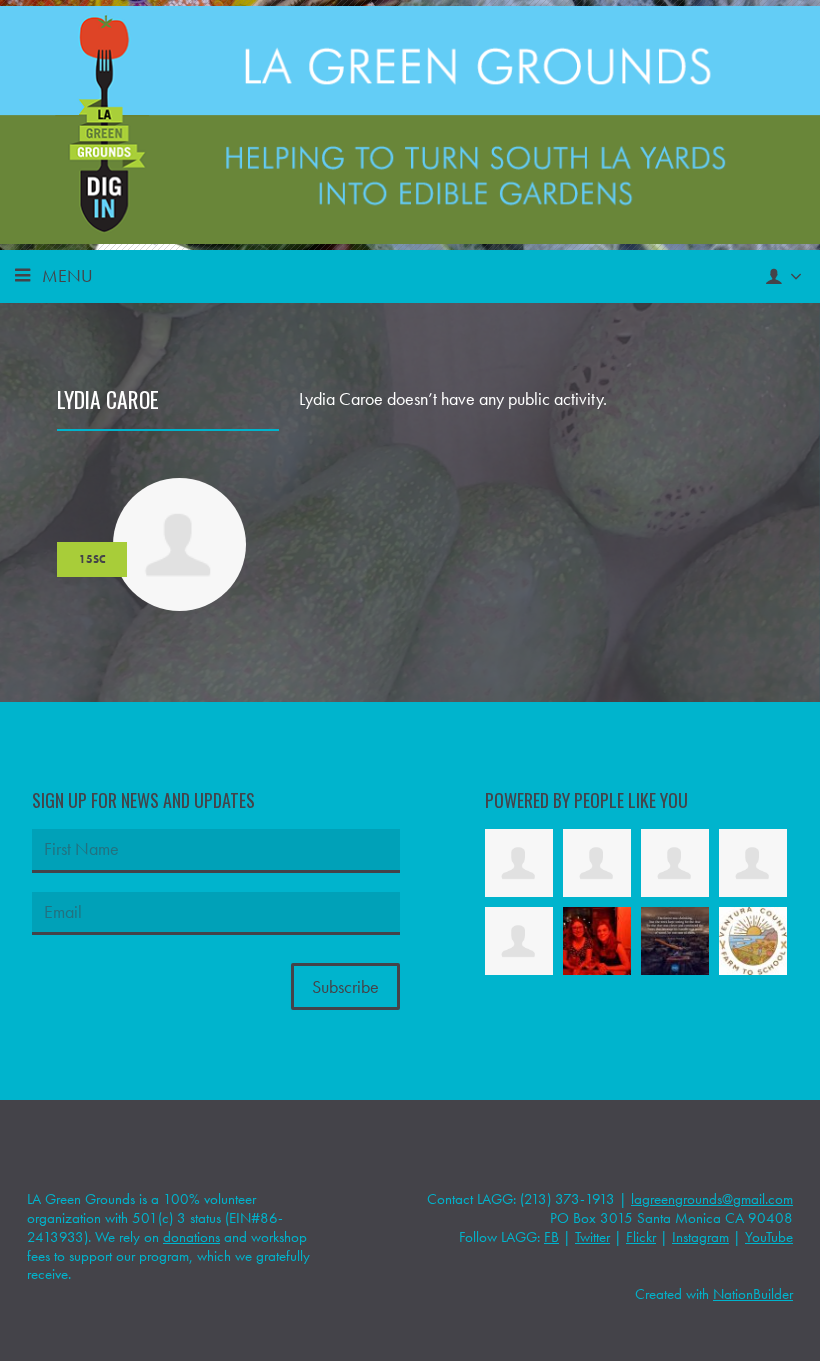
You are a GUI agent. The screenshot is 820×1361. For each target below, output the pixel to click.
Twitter (592, 1237)
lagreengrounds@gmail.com (712, 1199)
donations (191, 1237)
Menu (67, 275)
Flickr (641, 1237)
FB (551, 1237)
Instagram (700, 1237)
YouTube (769, 1237)
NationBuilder (753, 1294)
